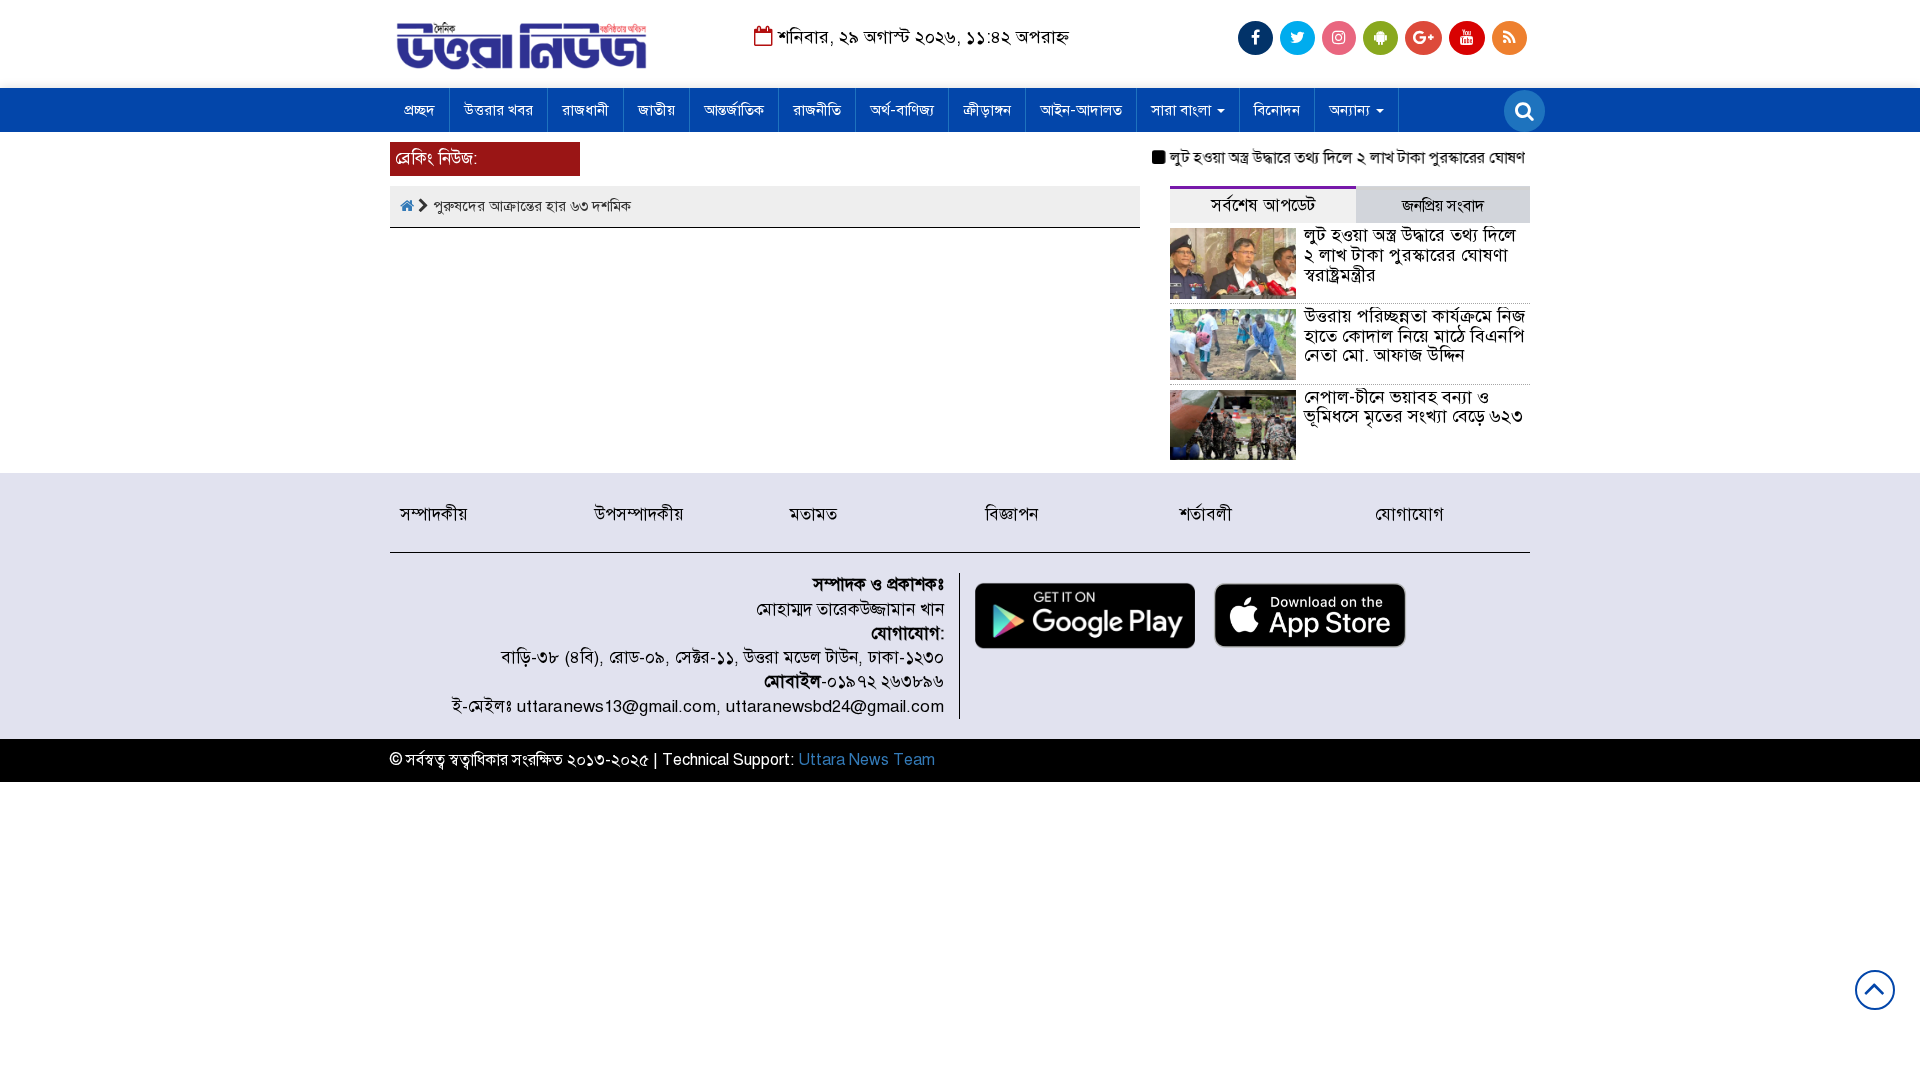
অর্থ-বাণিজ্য (902, 110)
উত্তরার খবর (498, 110)
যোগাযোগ (1409, 514)
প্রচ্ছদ (419, 110)
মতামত (813, 514)
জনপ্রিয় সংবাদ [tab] (1443, 206)
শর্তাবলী (1206, 514)
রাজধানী (585, 110)
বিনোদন (1277, 110)
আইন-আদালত (1081, 110)
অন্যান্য (1351, 110)
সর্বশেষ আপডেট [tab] (1263, 205)
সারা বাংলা (1183, 110)
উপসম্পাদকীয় (639, 514)
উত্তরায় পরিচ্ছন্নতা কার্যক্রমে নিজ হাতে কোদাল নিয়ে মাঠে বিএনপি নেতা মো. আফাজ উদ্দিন (1414, 336)
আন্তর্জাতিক (734, 110)
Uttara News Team (866, 760)
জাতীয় (656, 110)
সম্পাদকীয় (434, 514)
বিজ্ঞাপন (1011, 514)
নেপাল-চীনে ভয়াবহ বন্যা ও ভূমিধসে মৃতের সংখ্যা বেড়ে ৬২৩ (1413, 407)
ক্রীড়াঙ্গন (987, 110)
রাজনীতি (817, 110)
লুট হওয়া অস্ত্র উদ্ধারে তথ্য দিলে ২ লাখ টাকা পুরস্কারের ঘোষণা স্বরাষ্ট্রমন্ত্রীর (1369, 158)
